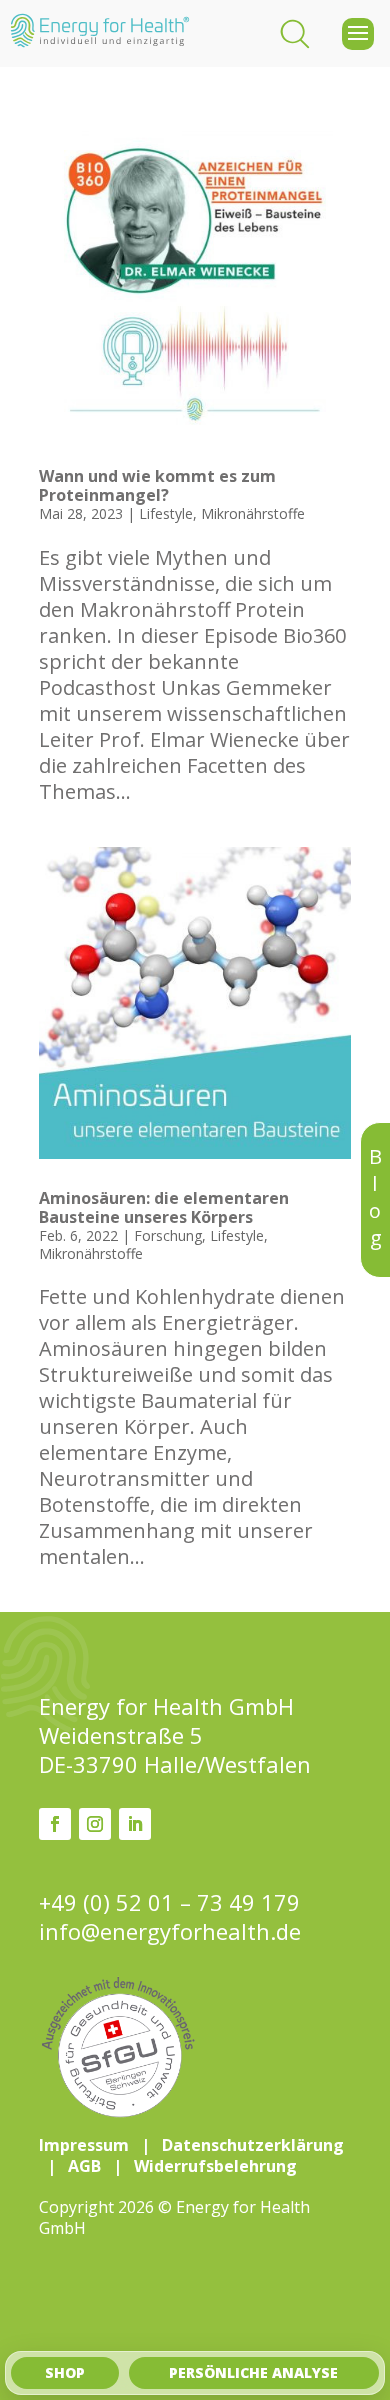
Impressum (84, 2145)
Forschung (168, 1235)
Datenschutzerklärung (253, 2145)
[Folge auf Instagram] (95, 1824)
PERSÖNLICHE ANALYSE (253, 2372)
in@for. (170, 1931)
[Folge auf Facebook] (55, 1824)
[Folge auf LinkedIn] (135, 1824)
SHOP (65, 2372)
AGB (84, 2166)
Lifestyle (166, 513)
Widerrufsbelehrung (215, 2166)
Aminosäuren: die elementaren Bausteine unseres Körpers (164, 1207)
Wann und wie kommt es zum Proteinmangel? (157, 485)
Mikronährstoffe (253, 513)
